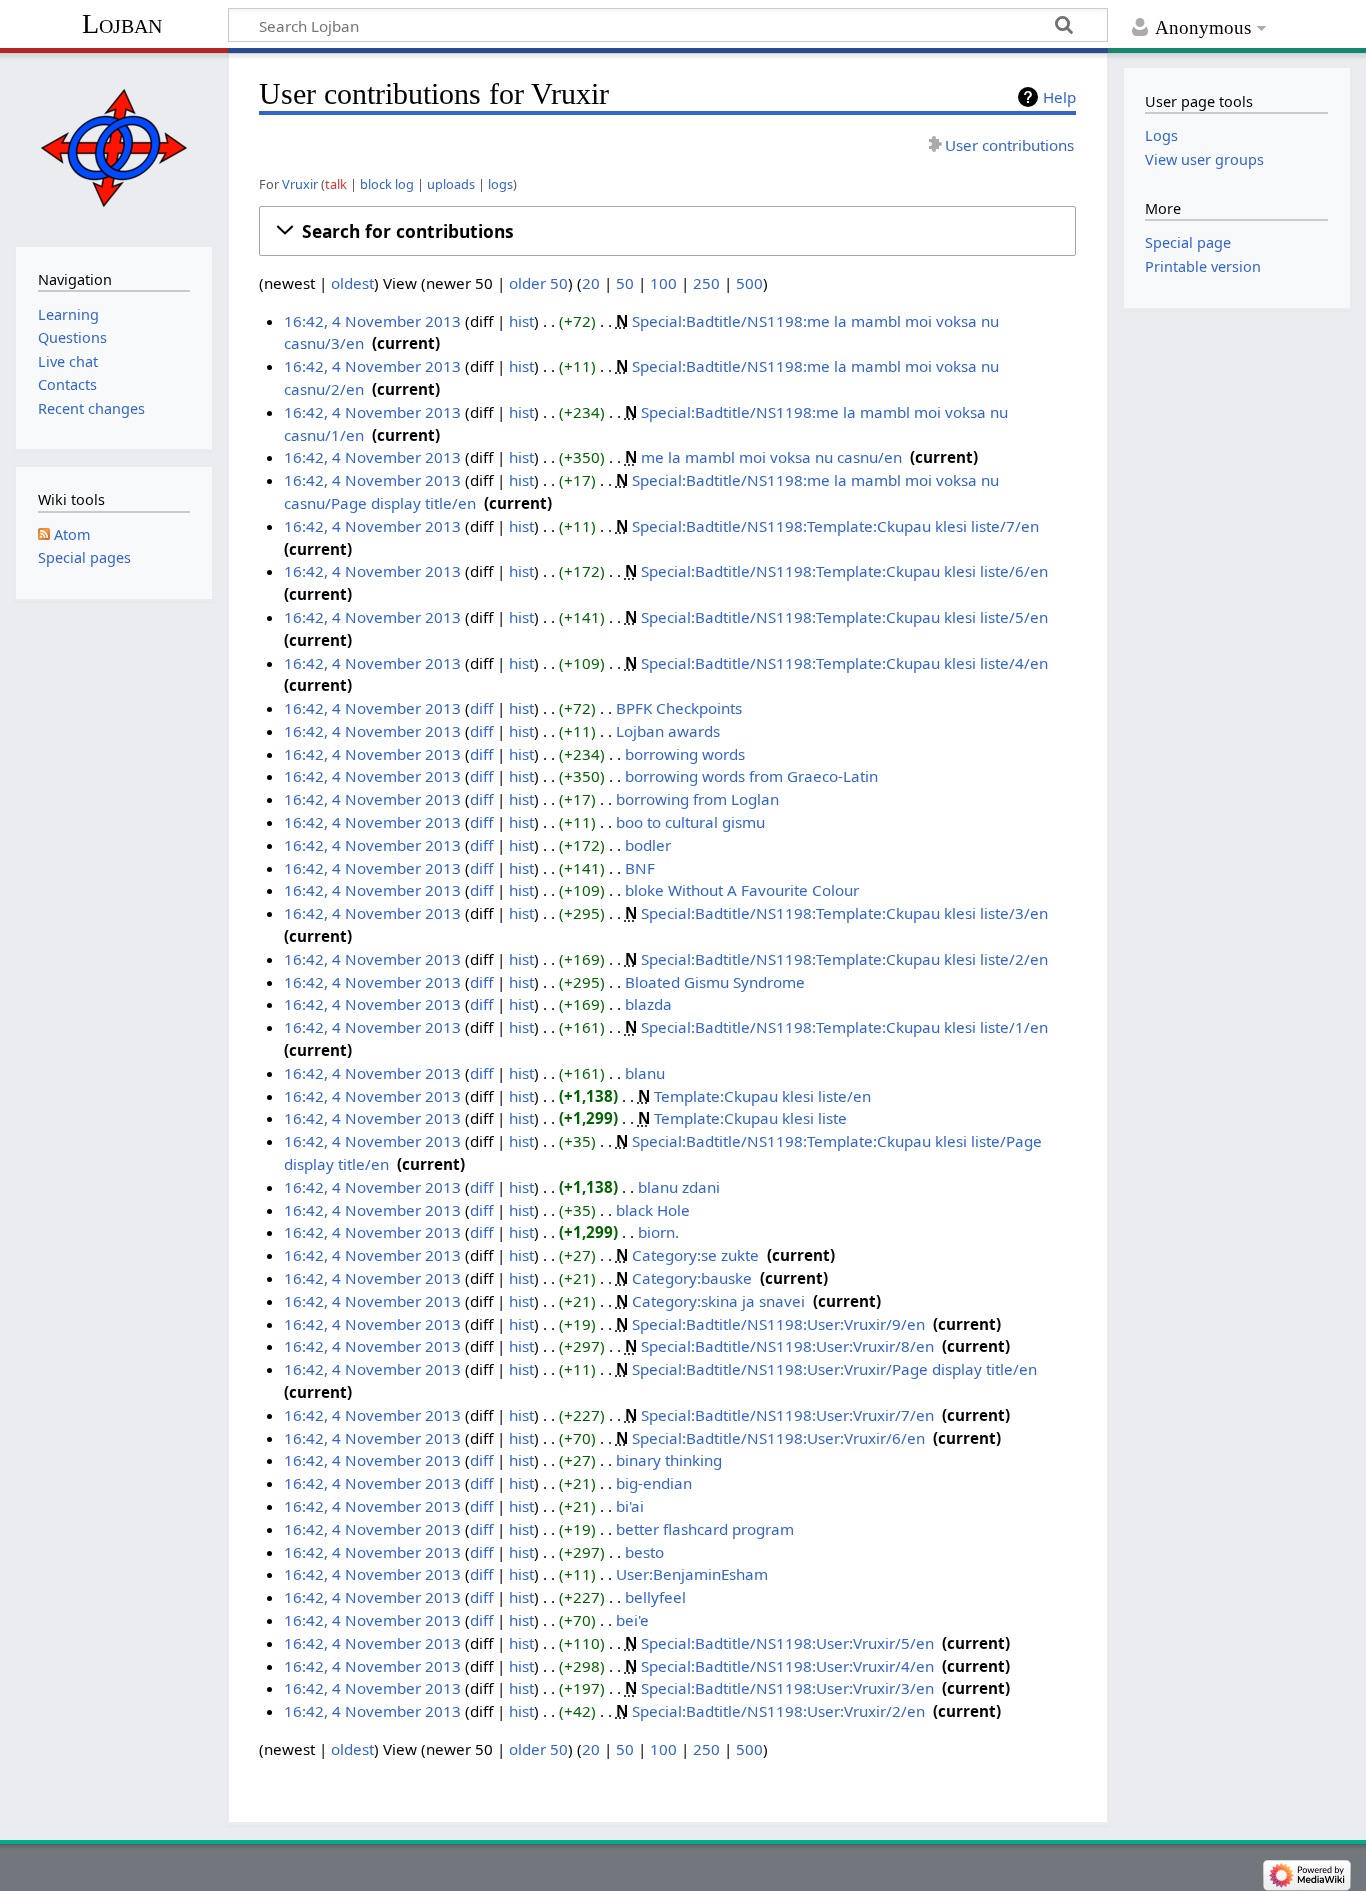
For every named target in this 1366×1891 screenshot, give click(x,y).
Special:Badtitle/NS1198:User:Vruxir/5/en (787, 1643)
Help (1059, 97)
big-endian (654, 1483)
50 (625, 283)
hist (521, 321)
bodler (648, 845)
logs (500, 184)
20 (591, 283)
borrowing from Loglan (697, 799)
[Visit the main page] (113, 147)
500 (749, 283)
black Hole (653, 1210)
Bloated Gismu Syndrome (715, 982)
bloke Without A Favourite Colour (742, 890)
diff (481, 708)
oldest (352, 283)
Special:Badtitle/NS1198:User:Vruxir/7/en (787, 1415)
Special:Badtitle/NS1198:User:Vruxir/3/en (787, 1688)
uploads (451, 184)
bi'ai (630, 1506)
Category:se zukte (695, 1255)
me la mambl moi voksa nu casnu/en (771, 457)
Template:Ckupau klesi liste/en (762, 1096)
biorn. (658, 1232)
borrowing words (685, 754)
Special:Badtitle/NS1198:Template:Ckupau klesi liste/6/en (844, 571)
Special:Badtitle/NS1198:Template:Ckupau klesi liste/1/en (844, 1027)
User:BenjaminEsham (692, 1574)
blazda (648, 1004)
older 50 (538, 283)
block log (387, 184)
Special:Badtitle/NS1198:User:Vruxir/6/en (778, 1438)
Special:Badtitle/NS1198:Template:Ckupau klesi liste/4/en (844, 663)
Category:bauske (692, 1278)
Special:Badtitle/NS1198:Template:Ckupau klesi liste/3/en (844, 913)
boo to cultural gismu (690, 822)
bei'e (632, 1620)
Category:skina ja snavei (718, 1301)
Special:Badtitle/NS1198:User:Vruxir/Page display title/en (834, 1369)
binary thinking (669, 1460)
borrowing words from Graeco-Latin (751, 776)
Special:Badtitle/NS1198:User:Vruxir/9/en (778, 1324)
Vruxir (300, 184)
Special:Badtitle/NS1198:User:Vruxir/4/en (787, 1666)
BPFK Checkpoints (679, 708)
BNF (640, 868)
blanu (645, 1073)
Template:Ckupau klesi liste (750, 1118)
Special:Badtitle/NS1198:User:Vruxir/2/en (778, 1711)
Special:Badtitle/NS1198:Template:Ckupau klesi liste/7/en (835, 526)
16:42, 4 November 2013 (372, 321)
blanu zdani (679, 1187)
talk (336, 184)
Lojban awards (668, 731)
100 (663, 283)
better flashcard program (705, 1529)
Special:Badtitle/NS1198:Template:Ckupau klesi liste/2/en (844, 959)
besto (644, 1552)
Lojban (122, 23)
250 (706, 283)
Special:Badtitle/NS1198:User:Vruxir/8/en (787, 1346)
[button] (667, 231)
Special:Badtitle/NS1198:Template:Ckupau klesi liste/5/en (844, 617)
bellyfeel (655, 1597)
